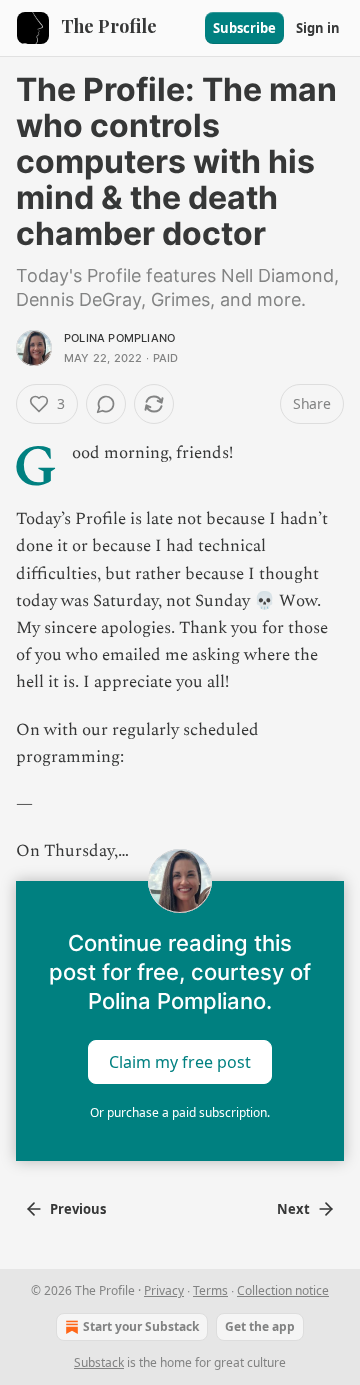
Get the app (260, 1326)
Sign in (318, 28)
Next (293, 1209)
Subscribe (244, 28)
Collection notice (283, 1290)
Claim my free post (180, 1062)
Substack (99, 1362)
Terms (210, 1290)
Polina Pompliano (119, 338)
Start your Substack (141, 1326)
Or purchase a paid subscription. (180, 1112)
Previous (78, 1209)
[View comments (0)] (106, 404)
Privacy (164, 1290)
